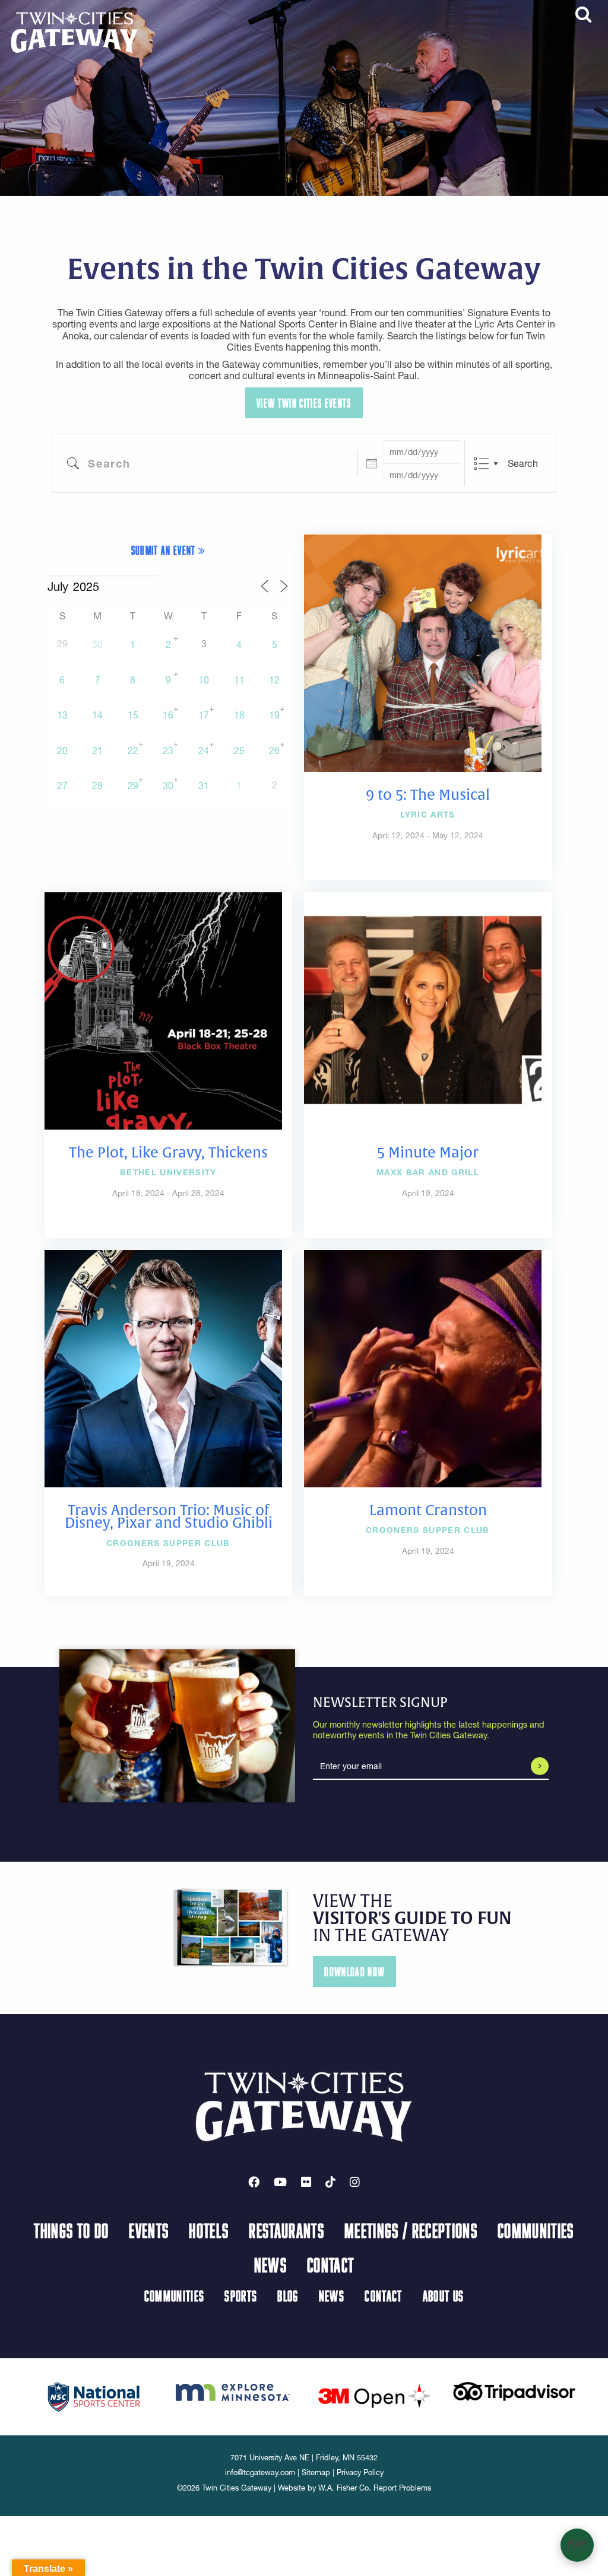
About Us (444, 2296)
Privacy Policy (360, 2472)
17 (204, 715)
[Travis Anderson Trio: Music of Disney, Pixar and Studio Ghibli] (163, 1367)
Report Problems (402, 2488)
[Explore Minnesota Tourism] (234, 2390)
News (270, 2265)
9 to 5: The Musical (428, 795)
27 (62, 785)
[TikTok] (330, 2182)
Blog (288, 2296)
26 (274, 750)
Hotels (209, 2230)
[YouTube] (280, 2182)
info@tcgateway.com (260, 2472)
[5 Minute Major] (423, 1010)
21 (97, 750)
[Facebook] (254, 2182)
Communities (536, 2230)
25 (239, 750)
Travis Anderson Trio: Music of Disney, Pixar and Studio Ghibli (169, 1517)
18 (239, 715)
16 (168, 715)
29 (133, 785)
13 (62, 715)
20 (62, 750)
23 (168, 750)
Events (149, 2230)
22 (133, 750)
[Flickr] (306, 2182)
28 (97, 785)
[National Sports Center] (94, 2396)
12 (274, 680)
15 (133, 715)
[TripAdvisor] (514, 2390)
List (481, 464)
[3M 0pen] (374, 2396)
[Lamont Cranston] (423, 1367)
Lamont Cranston (428, 1510)
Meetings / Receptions (411, 2230)
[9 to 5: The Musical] (423, 652)
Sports (241, 2296)
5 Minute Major (428, 1153)
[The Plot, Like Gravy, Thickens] (163, 1010)
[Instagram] (355, 2182)
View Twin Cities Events (304, 403)
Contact (330, 2265)
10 (204, 680)
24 (204, 750)
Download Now (354, 1972)
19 (274, 715)
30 (97, 644)
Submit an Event (165, 550)
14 (97, 715)
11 (239, 680)
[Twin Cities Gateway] (75, 31)
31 (204, 785)
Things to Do (71, 2230)
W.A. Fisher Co (343, 2488)
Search (523, 463)
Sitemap (316, 2472)
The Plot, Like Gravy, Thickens (168, 1153)
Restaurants (286, 2230)
